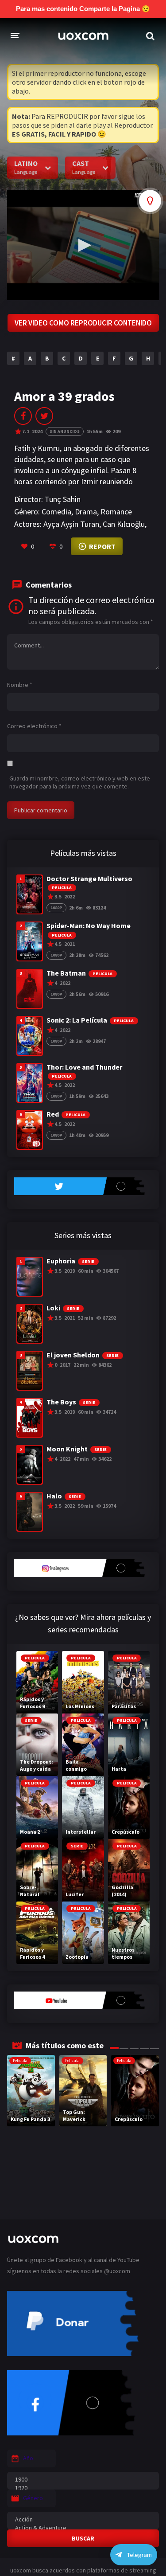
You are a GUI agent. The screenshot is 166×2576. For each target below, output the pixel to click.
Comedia (56, 512)
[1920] (83, 2488)
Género (33, 2498)
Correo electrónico (34, 726)
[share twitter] (44, 416)
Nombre (20, 685)
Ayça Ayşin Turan (71, 524)
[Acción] (83, 2519)
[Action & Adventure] (83, 2528)
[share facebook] (23, 416)
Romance (116, 512)
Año (28, 2458)
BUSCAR (83, 2538)
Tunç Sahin (63, 499)
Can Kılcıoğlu (124, 524)
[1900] (83, 2480)
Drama (86, 512)
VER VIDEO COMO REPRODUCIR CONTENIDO (83, 323)
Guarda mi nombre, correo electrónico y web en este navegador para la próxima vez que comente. (80, 782)
